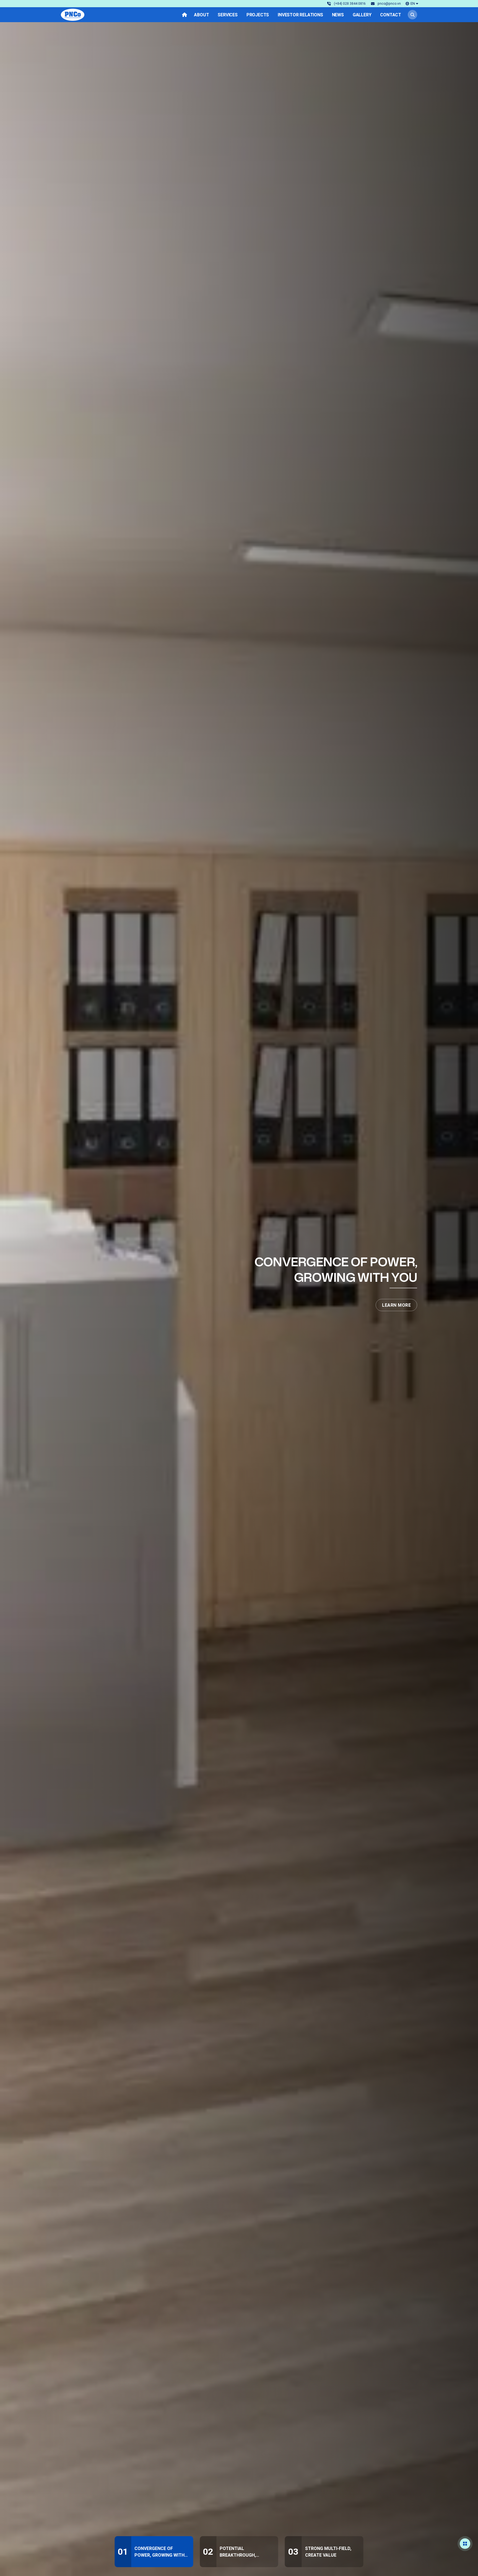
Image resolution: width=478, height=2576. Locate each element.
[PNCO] (73, 15)
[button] (412, 3)
